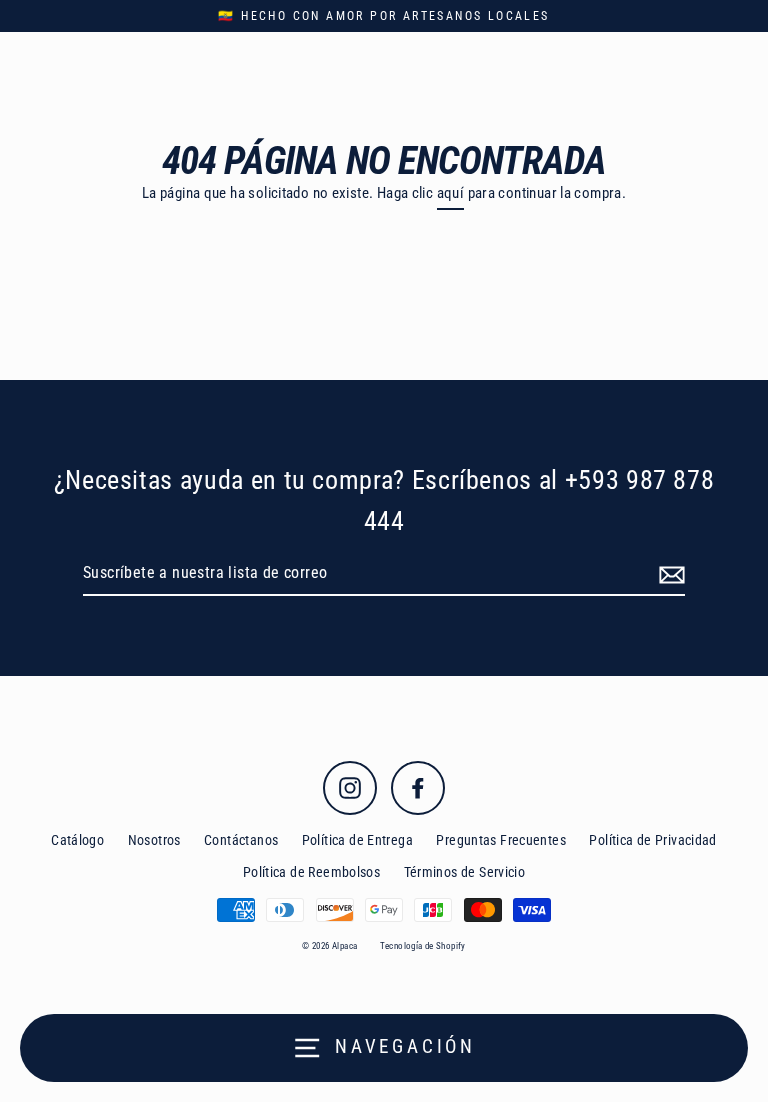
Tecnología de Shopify (423, 946)
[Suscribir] (669, 574)
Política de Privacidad (652, 840)
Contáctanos (241, 840)
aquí (451, 193)
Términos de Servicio (465, 872)
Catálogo (77, 840)
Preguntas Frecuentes (501, 840)
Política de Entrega (357, 840)
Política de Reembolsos (311, 872)
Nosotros (154, 840)
